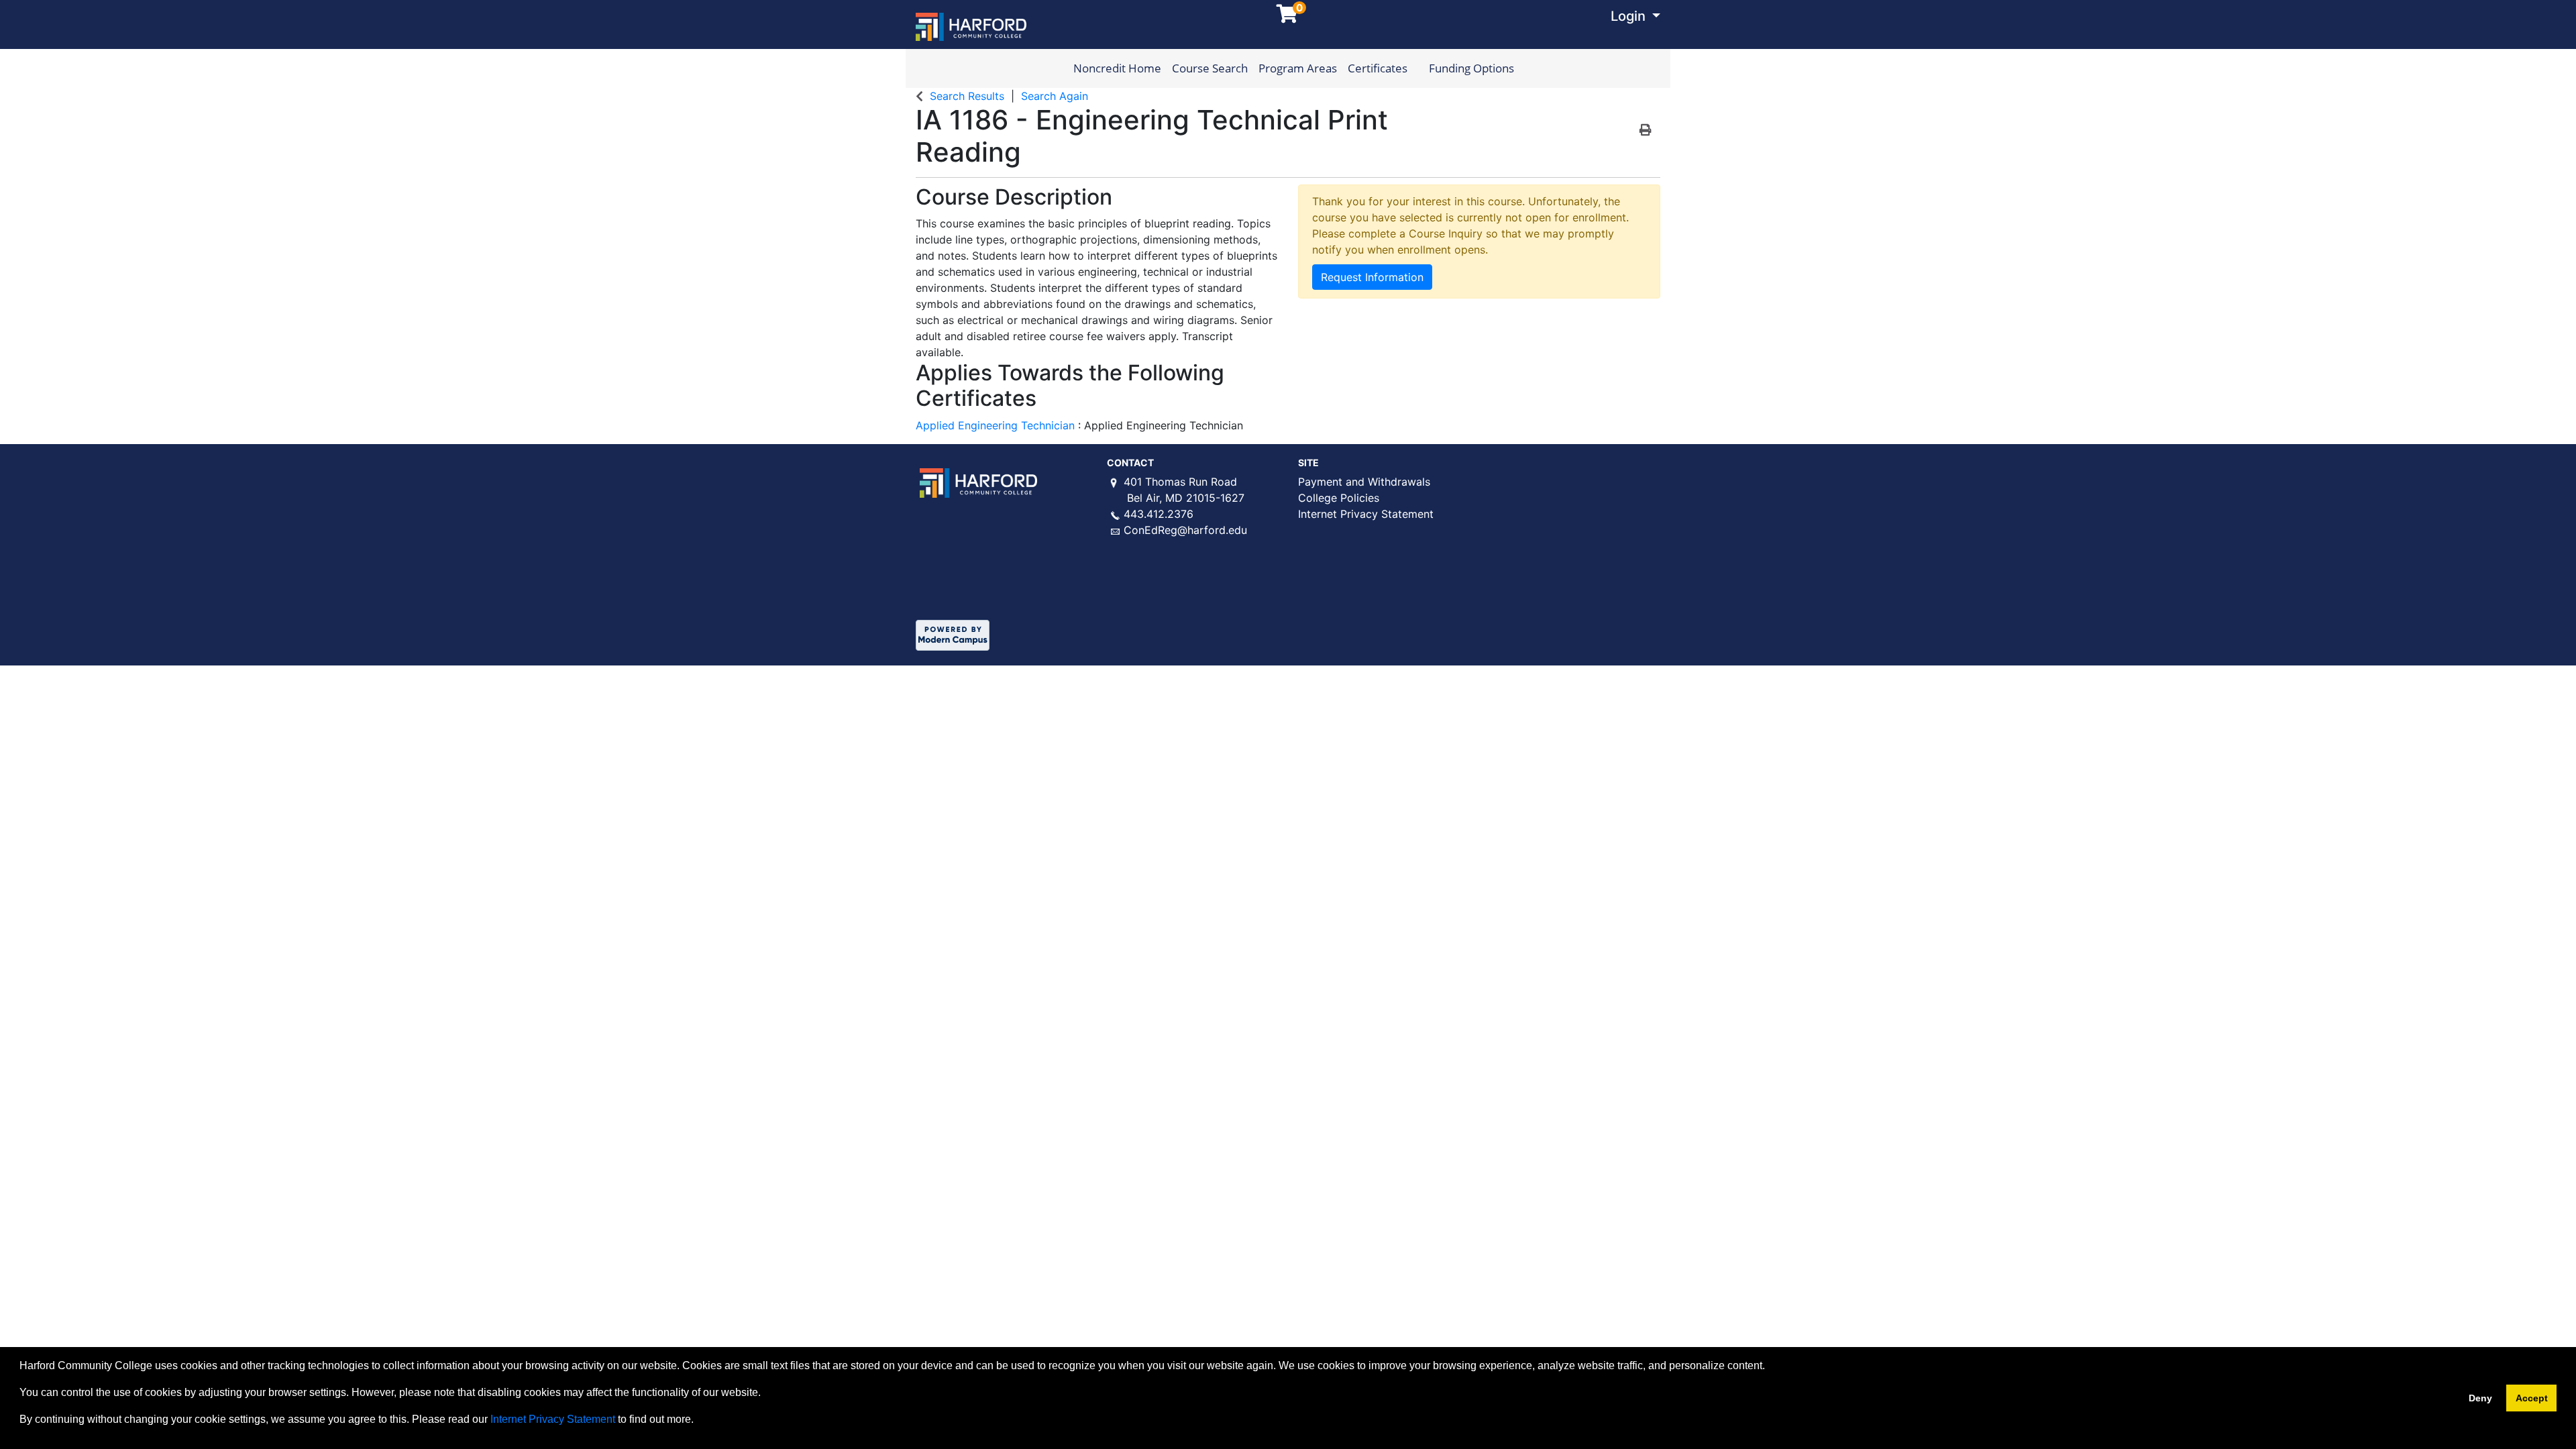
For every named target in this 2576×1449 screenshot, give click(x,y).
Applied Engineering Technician (997, 425)
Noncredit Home (1117, 68)
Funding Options (1471, 68)
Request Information (1372, 277)
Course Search (1210, 68)
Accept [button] (2532, 1398)
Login (1630, 16)
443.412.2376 (1159, 514)
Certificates (1378, 68)
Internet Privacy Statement (1366, 514)
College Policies (1339, 498)
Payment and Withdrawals (1364, 482)
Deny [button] (2480, 1398)
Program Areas (1298, 68)
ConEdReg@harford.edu (1185, 530)
